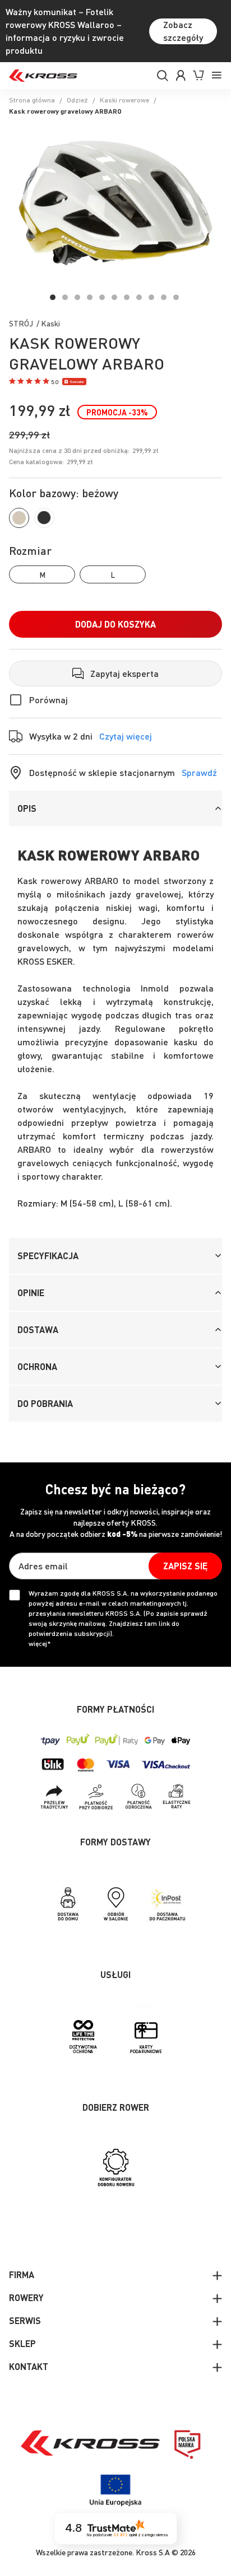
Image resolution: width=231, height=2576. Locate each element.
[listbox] (115, 574)
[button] (34, 382)
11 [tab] (176, 297)
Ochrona (37, 1366)
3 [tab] (77, 297)
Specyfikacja (48, 1256)
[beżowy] (19, 518)
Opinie (31, 1292)
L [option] (113, 574)
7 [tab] (127, 297)
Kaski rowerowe (124, 100)
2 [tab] (65, 297)
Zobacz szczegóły (183, 31)
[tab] (115, 808)
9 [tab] (151, 297)
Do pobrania (45, 1403)
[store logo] (43, 76)
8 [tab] (139, 297)
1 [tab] (53, 297)
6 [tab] (114, 297)
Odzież (77, 100)
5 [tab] (102, 297)
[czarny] (44, 518)
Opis (27, 808)
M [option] (42, 574)
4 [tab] (90, 297)
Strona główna (32, 100)
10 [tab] (164, 297)
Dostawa (38, 1329)
